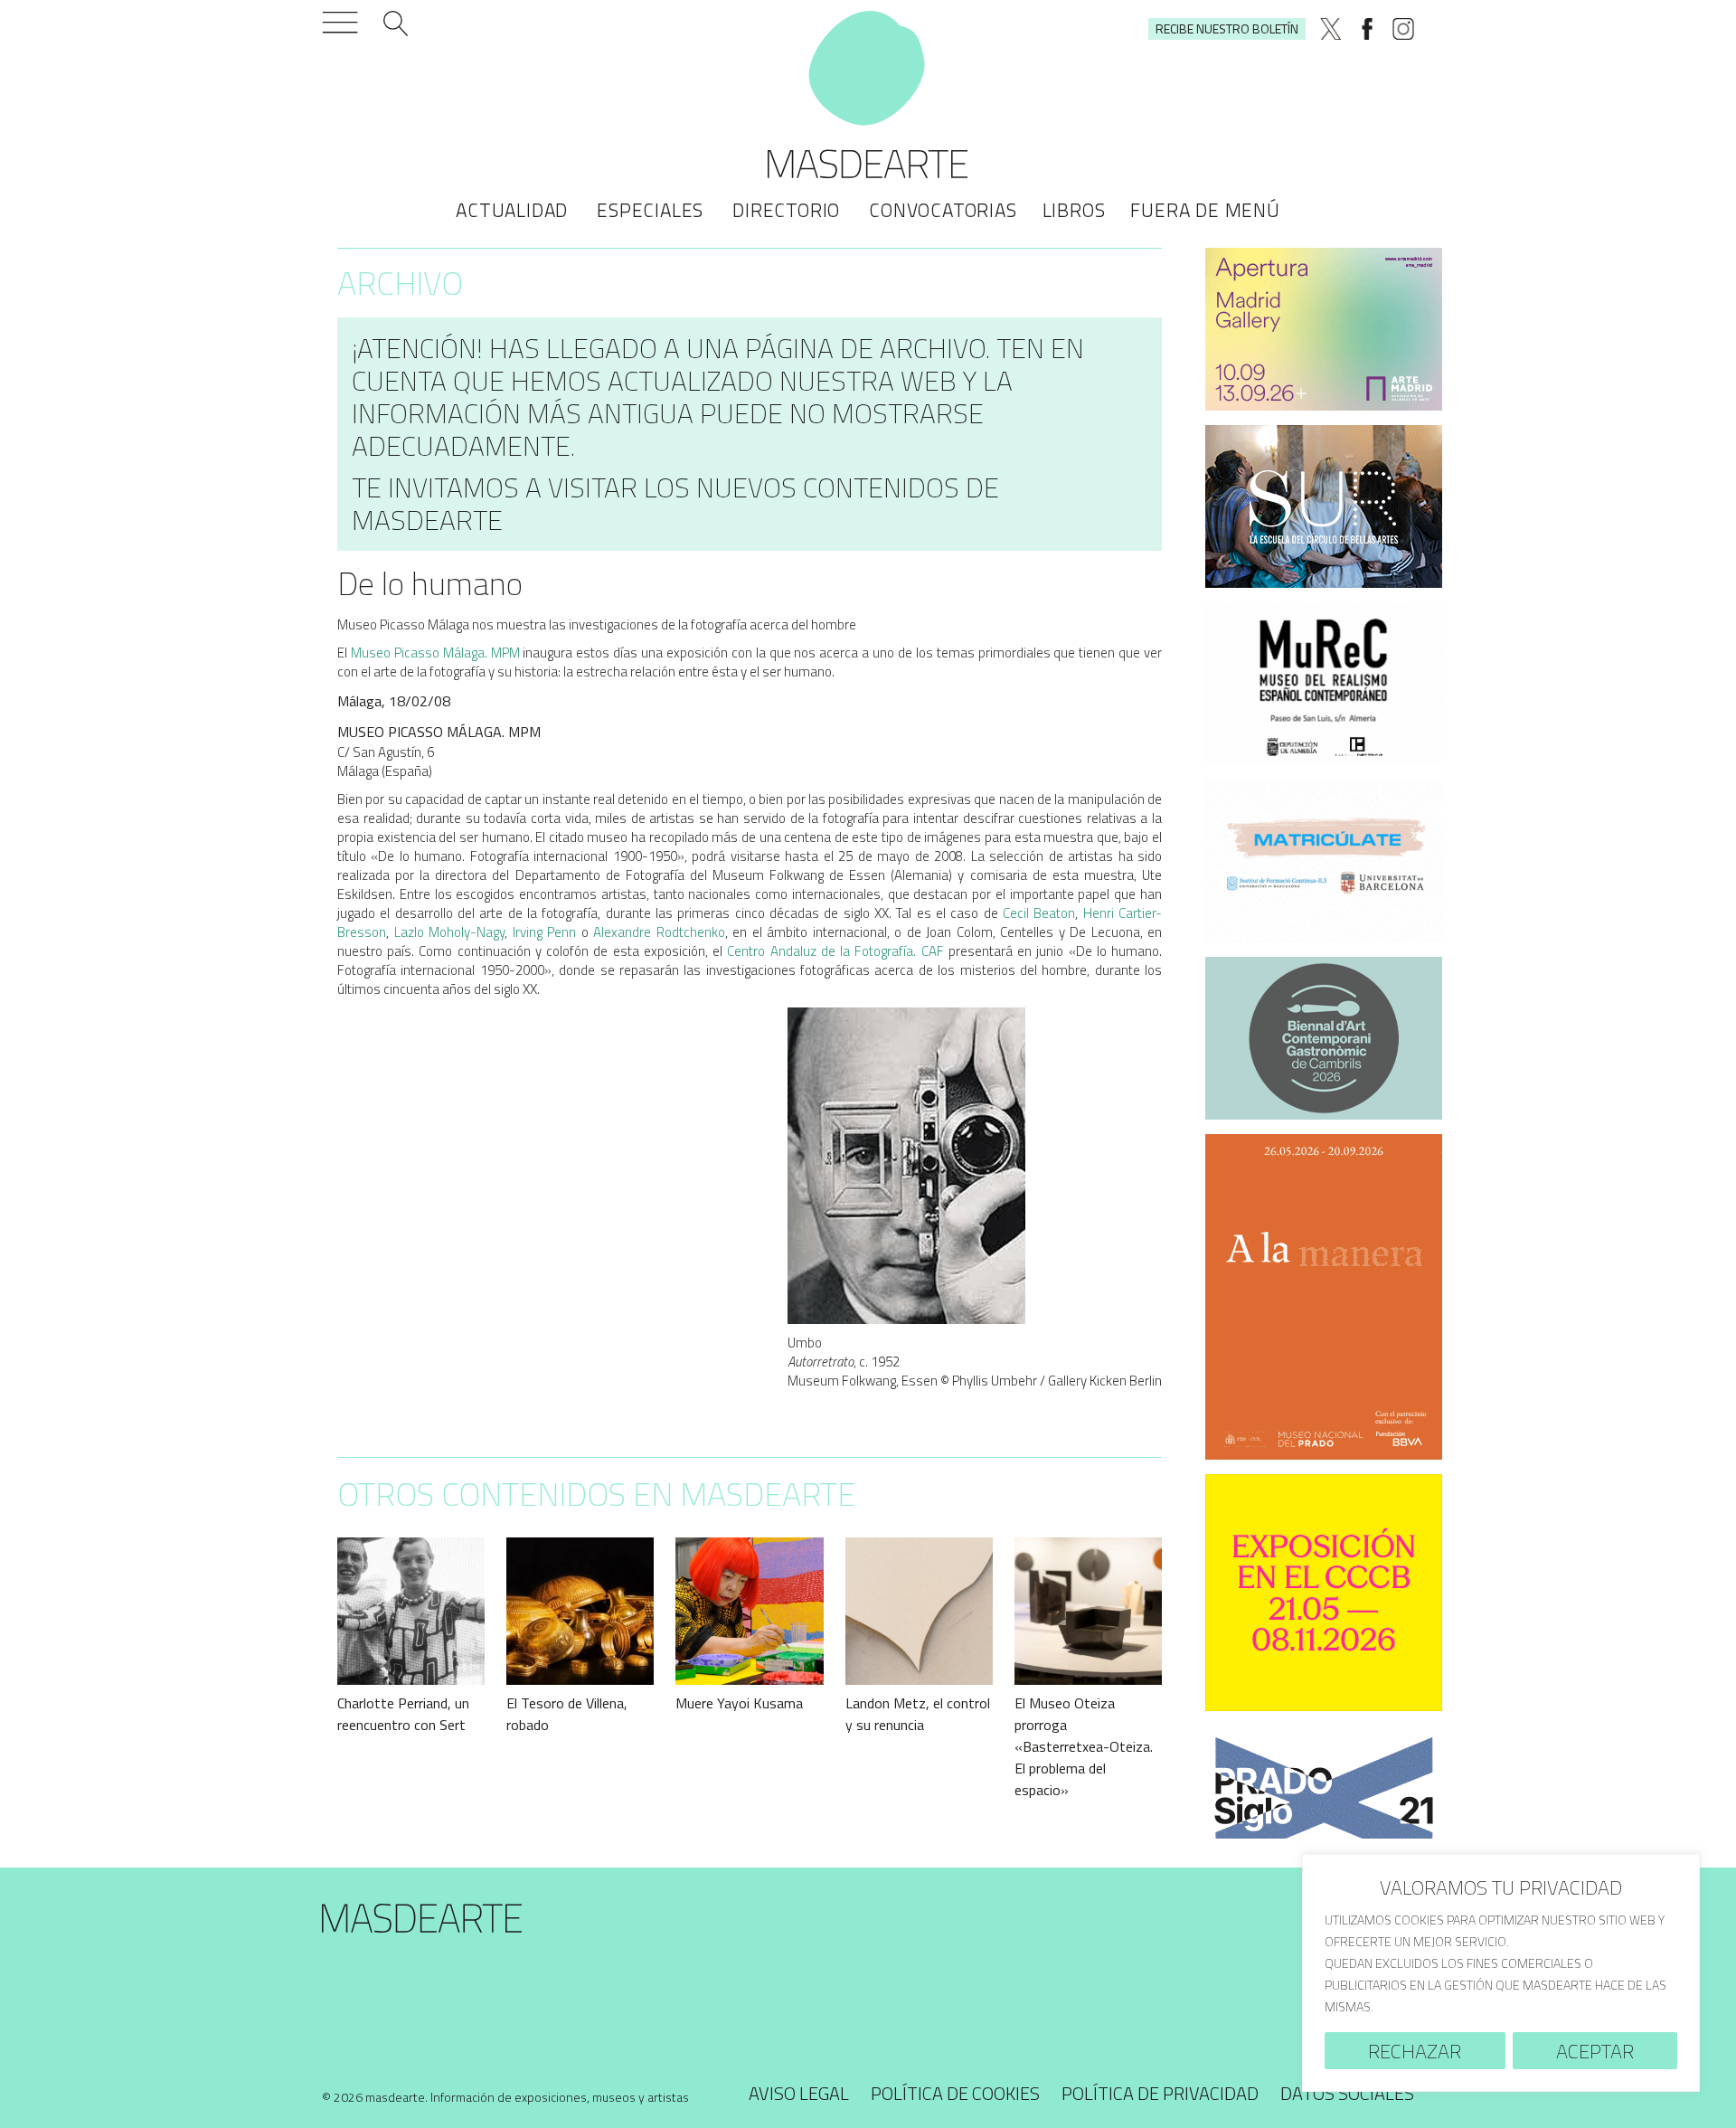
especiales (650, 210)
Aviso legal (799, 2093)
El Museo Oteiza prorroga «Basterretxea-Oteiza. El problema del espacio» (1084, 1746)
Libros (1074, 210)
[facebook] (1367, 29)
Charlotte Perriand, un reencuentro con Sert (403, 1714)
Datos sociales (1347, 2093)
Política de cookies (955, 2093)
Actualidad (512, 210)
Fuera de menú (1205, 210)
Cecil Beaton (1039, 913)
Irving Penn (545, 932)
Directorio (786, 210)
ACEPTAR (1595, 2051)
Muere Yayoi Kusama (739, 1703)
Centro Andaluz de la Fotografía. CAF (835, 951)
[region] (1501, 1973)
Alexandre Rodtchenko (659, 932)
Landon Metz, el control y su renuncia (918, 1714)
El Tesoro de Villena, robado (567, 1714)
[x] (1331, 29)
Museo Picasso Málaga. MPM (435, 653)
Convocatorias (943, 210)
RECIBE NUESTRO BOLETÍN (1227, 28)
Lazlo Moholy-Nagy (450, 932)
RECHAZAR (1415, 2051)
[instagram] (1403, 29)
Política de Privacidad (1160, 2093)
